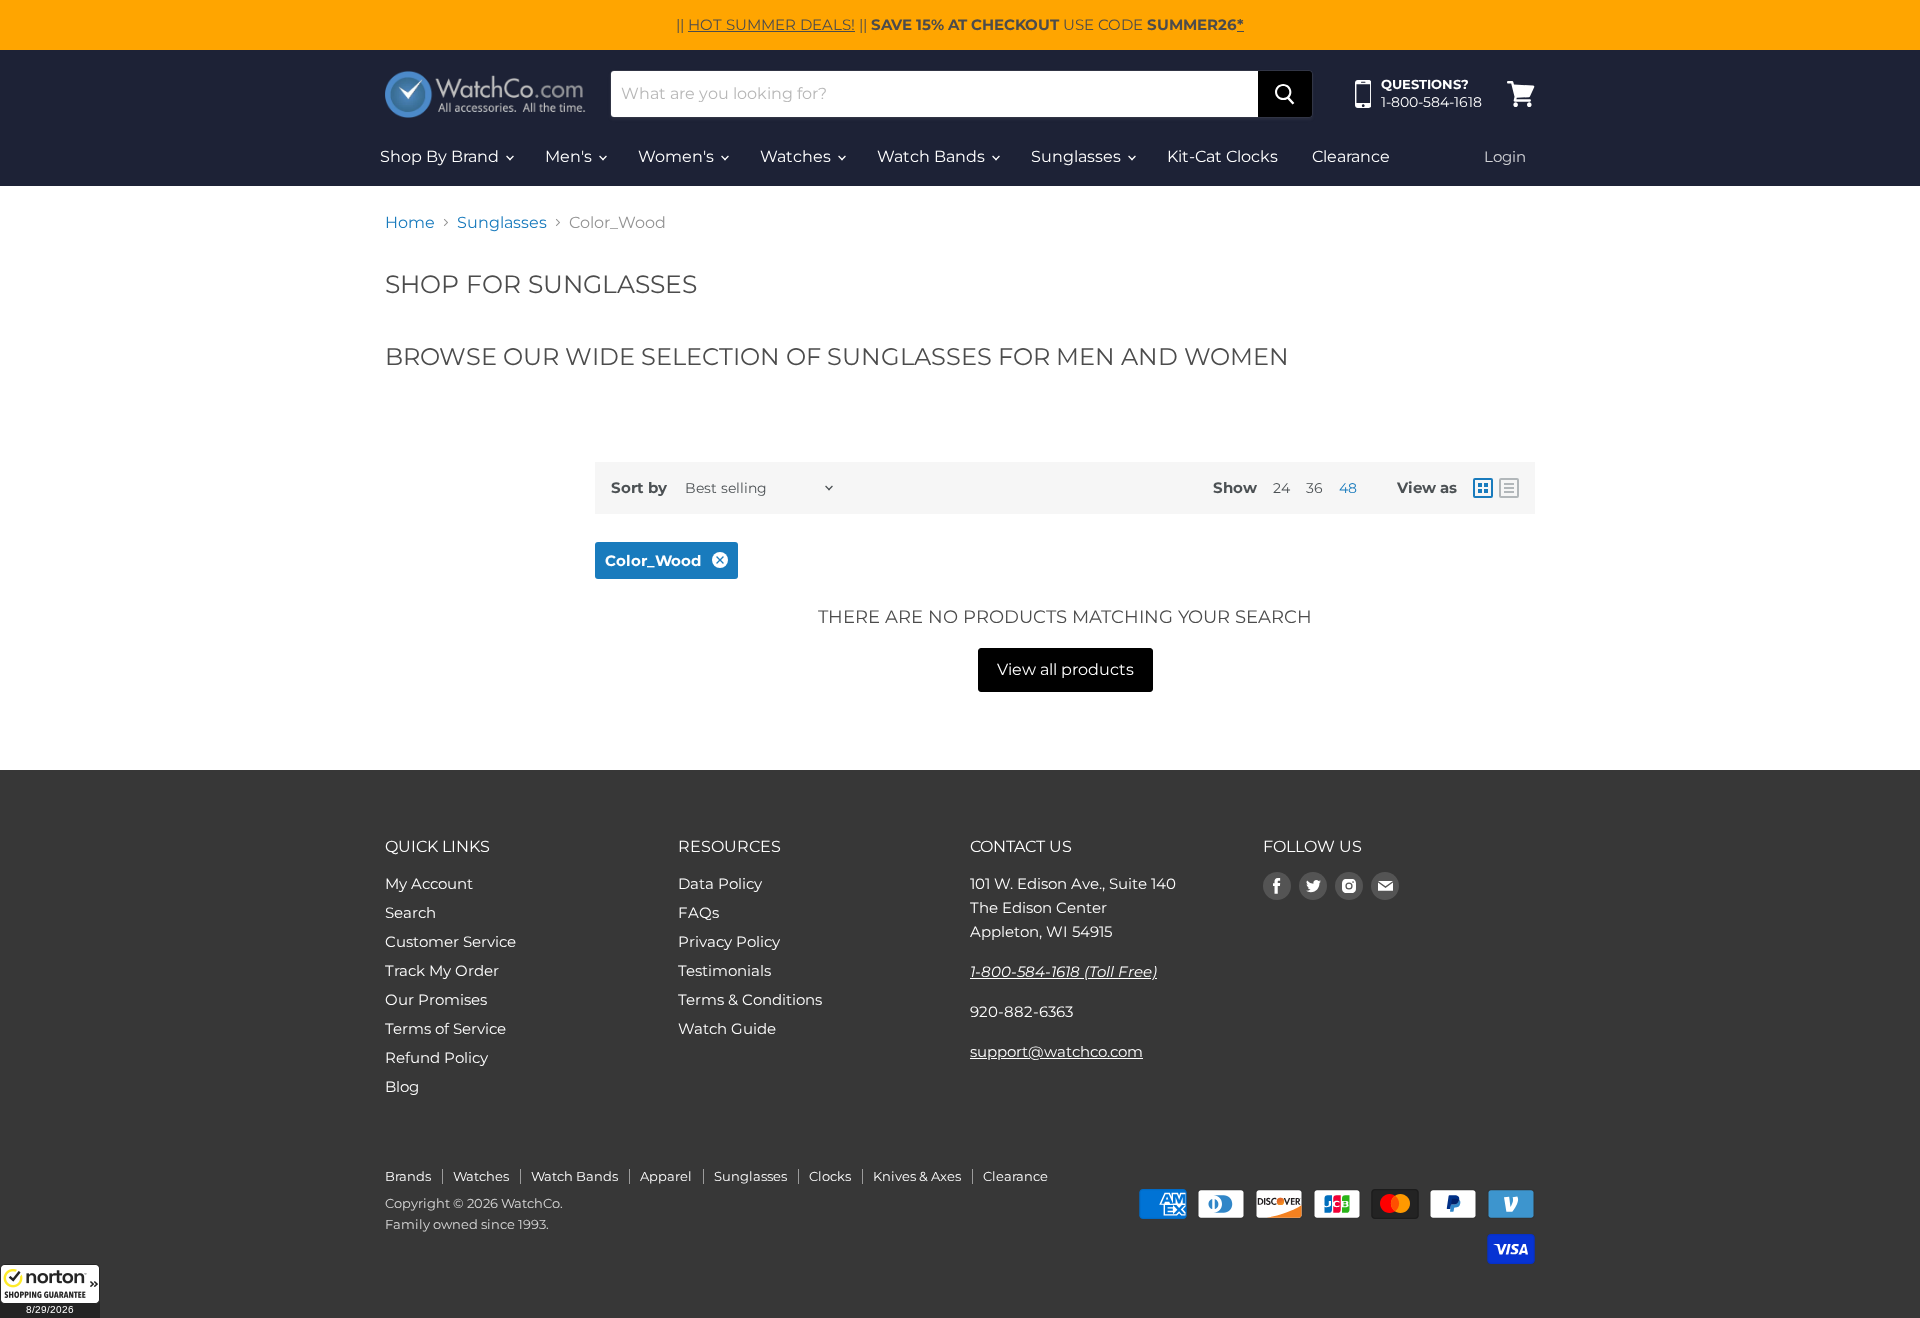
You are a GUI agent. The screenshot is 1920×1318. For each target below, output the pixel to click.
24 (1281, 488)
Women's (678, 156)
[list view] (1509, 488)
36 (1314, 488)
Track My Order (442, 970)
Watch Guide (727, 1028)
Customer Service (450, 941)
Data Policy (720, 883)
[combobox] (934, 94)
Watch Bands (933, 156)
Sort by (639, 487)
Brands (408, 1176)
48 (1348, 488)
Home (410, 223)
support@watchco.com (1056, 1051)
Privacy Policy (729, 941)
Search (410, 912)
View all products (1065, 669)
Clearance (1351, 156)
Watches (797, 156)
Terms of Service (445, 1028)
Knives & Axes (917, 1176)
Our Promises (436, 999)
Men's (570, 156)
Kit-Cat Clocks (1222, 156)
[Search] (1285, 94)
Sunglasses (1078, 156)
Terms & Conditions (750, 999)
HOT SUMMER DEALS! (771, 24)
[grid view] (1483, 488)
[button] (50, 1291)
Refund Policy (436, 1057)
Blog (402, 1086)
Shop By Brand (441, 156)
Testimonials (724, 970)
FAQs (698, 912)
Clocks (830, 1176)
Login (1505, 156)
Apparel (666, 1176)
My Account (429, 883)
